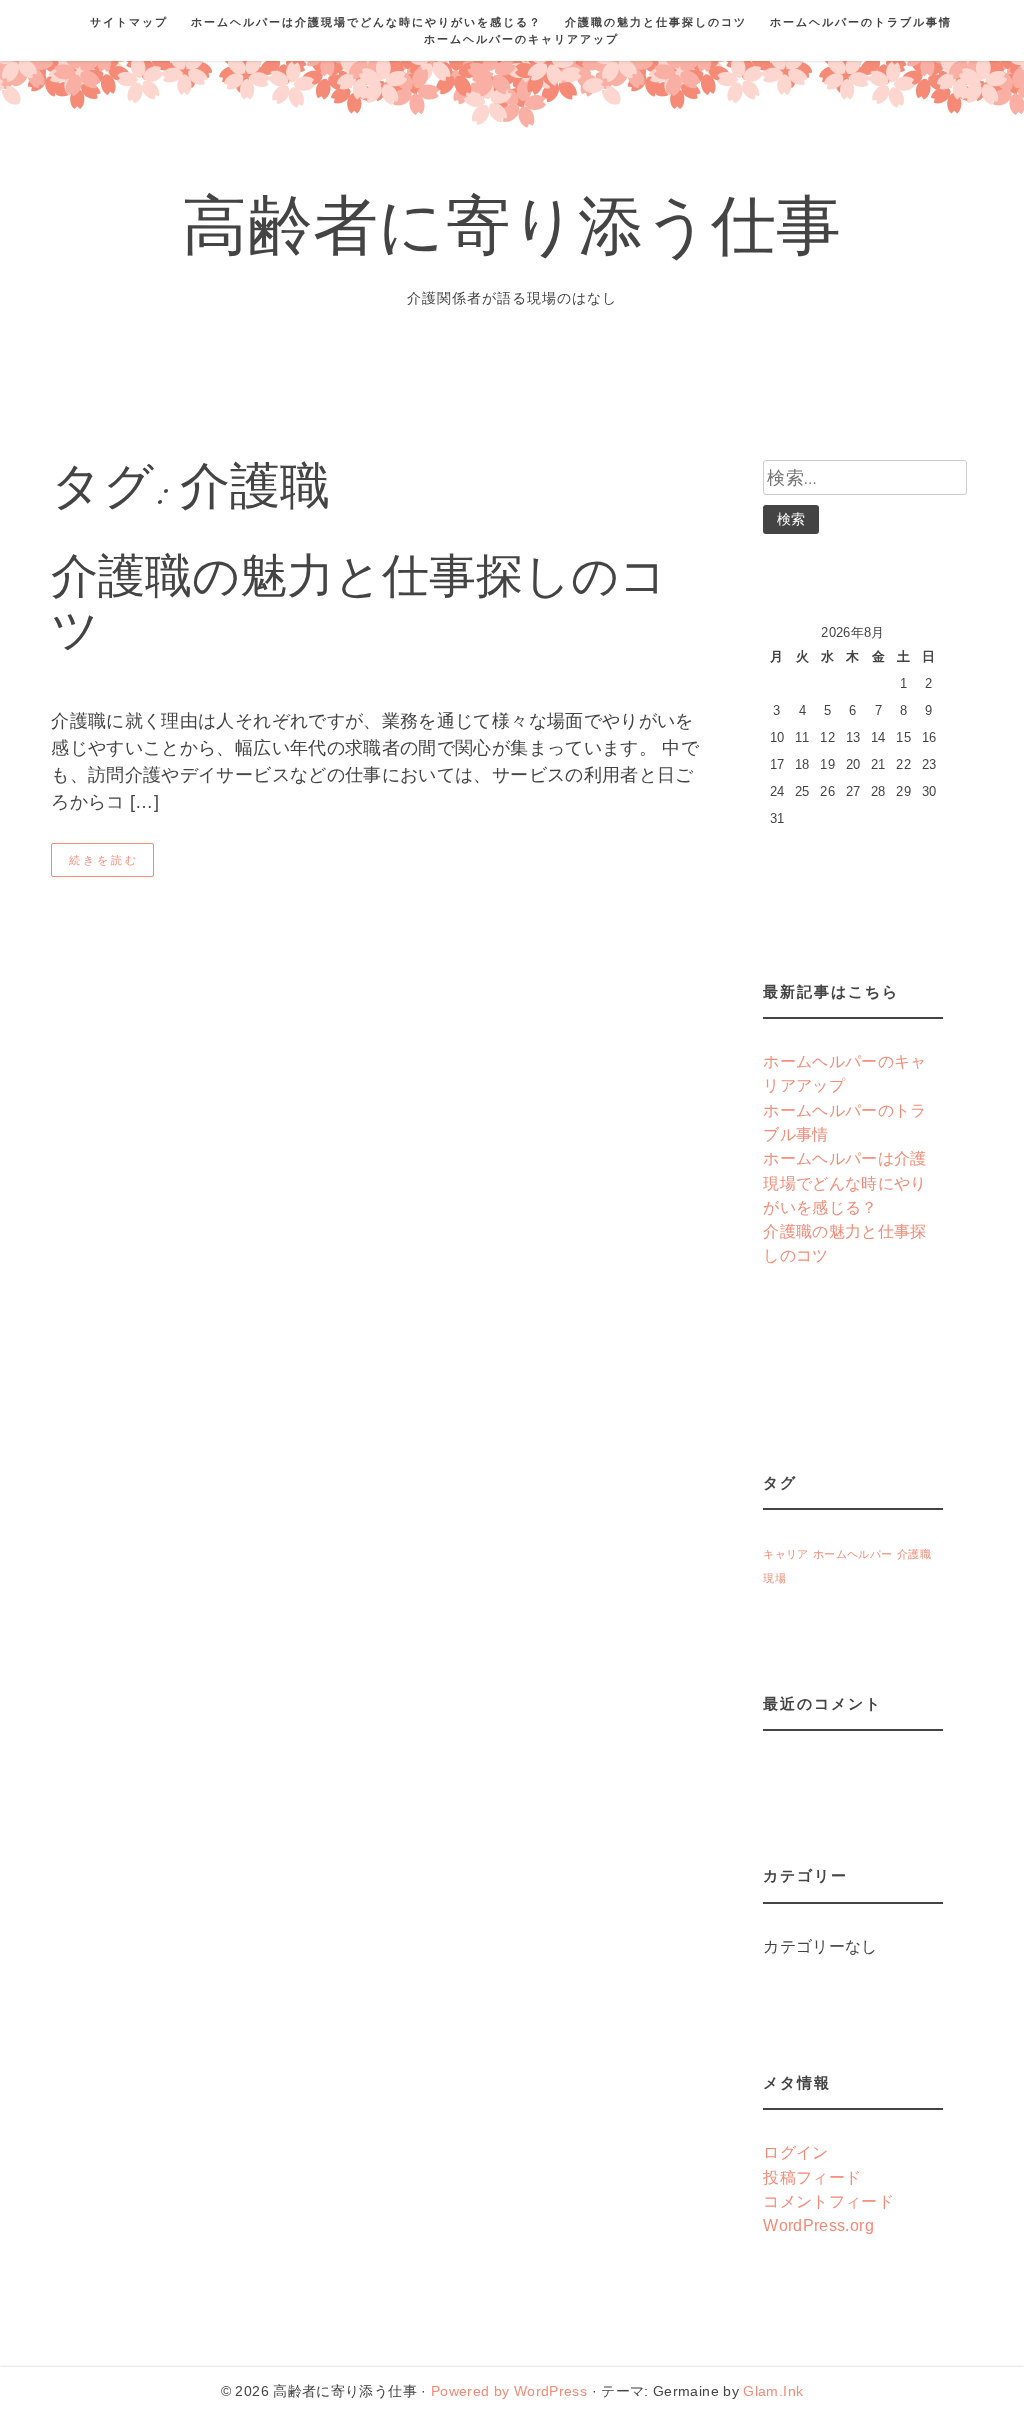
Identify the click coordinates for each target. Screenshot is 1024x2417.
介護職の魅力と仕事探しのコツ (656, 22)
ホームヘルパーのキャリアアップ (521, 39)
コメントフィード (828, 2201)
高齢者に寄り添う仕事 (512, 233)
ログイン (795, 2152)
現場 (774, 1578)
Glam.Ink (773, 2391)
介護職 (914, 1554)
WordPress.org (818, 2225)
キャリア (785, 1554)
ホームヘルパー (853, 1554)
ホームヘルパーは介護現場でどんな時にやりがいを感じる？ (366, 22)
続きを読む (104, 860)
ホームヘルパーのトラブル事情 (861, 22)
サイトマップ (129, 22)
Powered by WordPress (509, 2391)
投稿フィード (812, 2177)
